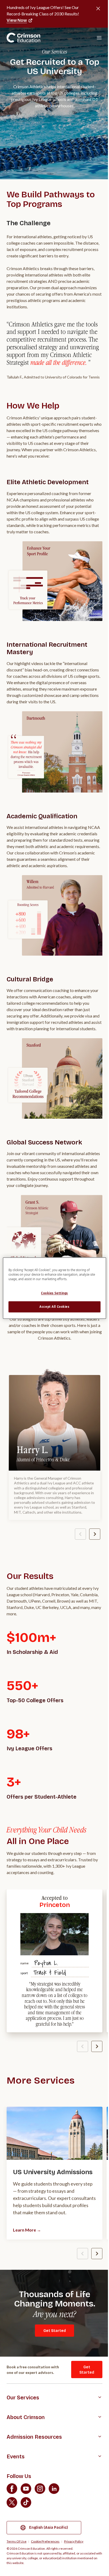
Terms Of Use (17, 2541)
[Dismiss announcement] (98, 8)
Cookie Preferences (45, 2541)
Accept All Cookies (54, 1307)
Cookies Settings (54, 1293)
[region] (54, 1288)
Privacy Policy (74, 2541)
